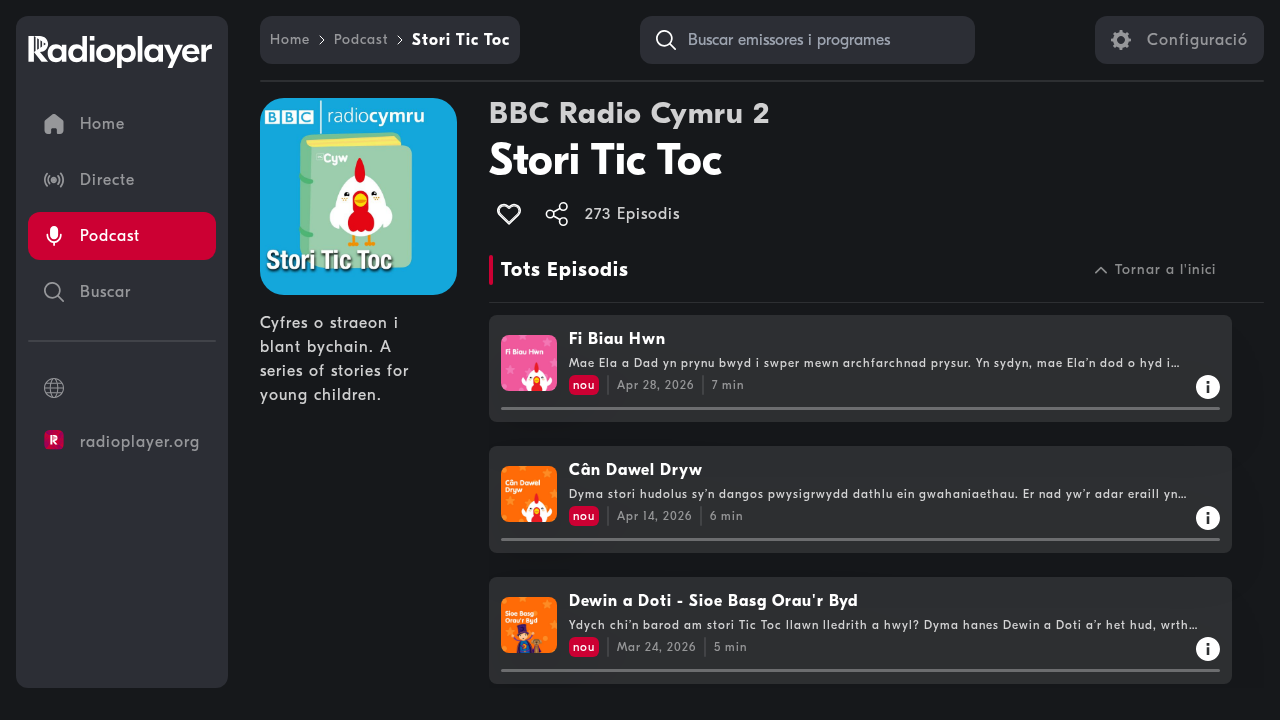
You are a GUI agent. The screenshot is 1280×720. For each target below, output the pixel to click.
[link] (290, 40)
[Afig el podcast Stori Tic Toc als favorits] (509, 214)
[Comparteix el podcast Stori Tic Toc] (557, 214)
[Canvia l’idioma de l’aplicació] (122, 388)
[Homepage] (120, 52)
